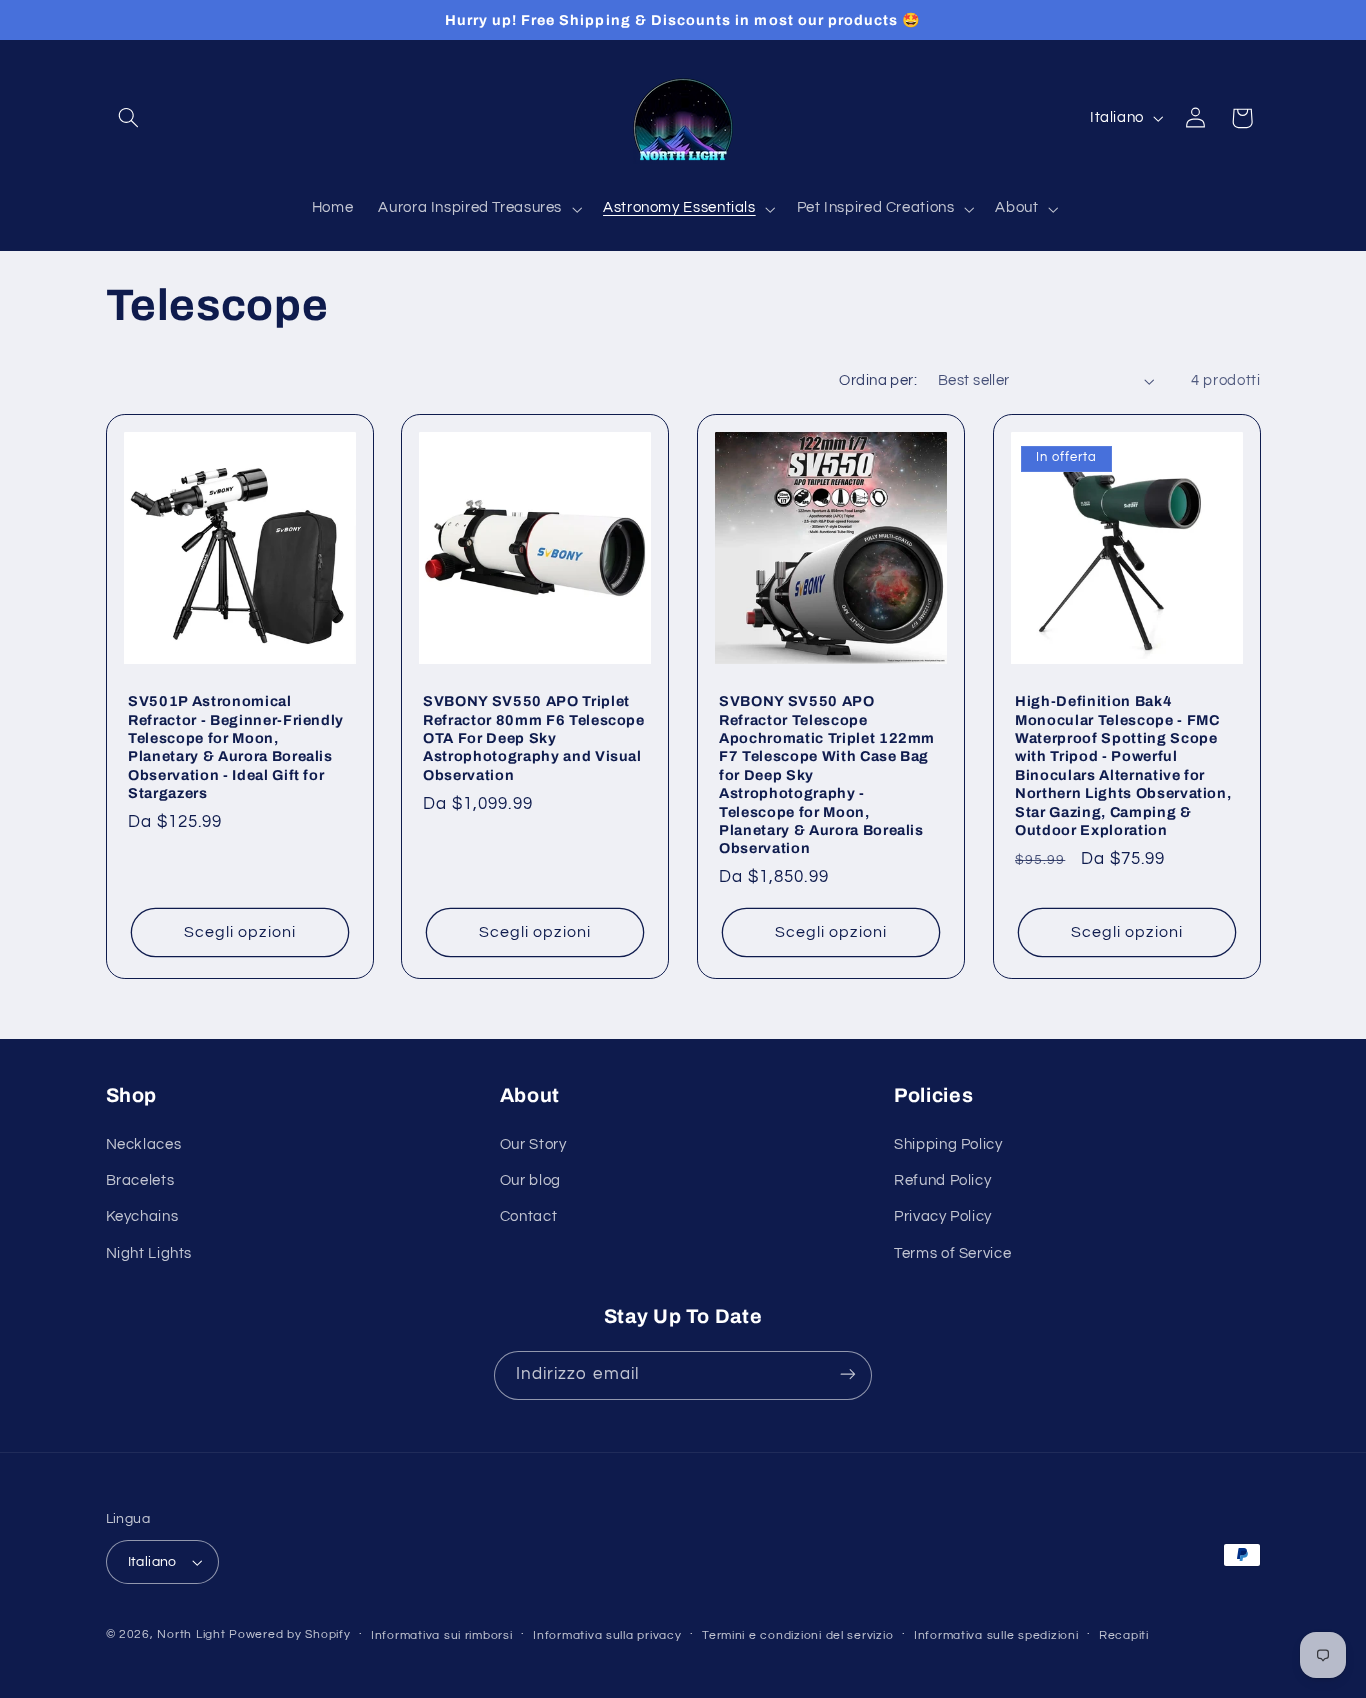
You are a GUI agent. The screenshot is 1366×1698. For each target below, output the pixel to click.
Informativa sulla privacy (607, 1635)
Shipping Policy (948, 1144)
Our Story (533, 1144)
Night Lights (149, 1253)
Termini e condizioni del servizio (797, 1635)
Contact (528, 1217)
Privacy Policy (943, 1217)
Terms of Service (952, 1253)
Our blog (530, 1180)
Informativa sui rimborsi (442, 1635)
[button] (129, 118)
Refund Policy (942, 1180)
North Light (191, 1634)
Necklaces (144, 1144)
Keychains (142, 1217)
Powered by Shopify (289, 1634)
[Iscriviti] (848, 1374)
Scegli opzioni (240, 932)
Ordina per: (878, 380)
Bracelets (140, 1180)
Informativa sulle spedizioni (996, 1635)
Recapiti (1124, 1635)
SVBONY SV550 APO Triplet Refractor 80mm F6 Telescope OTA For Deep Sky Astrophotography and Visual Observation (534, 738)
